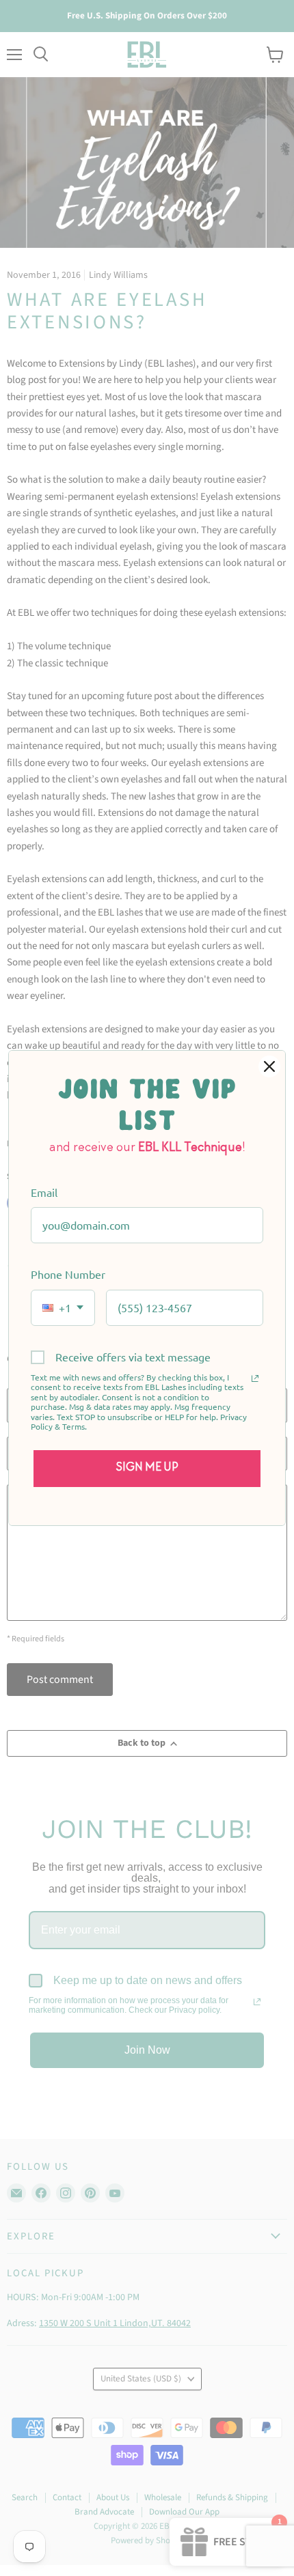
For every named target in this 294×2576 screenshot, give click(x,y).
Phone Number (68, 1274)
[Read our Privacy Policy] (255, 1378)
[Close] (269, 1066)
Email (44, 1192)
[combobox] (63, 1308)
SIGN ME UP (147, 1468)
